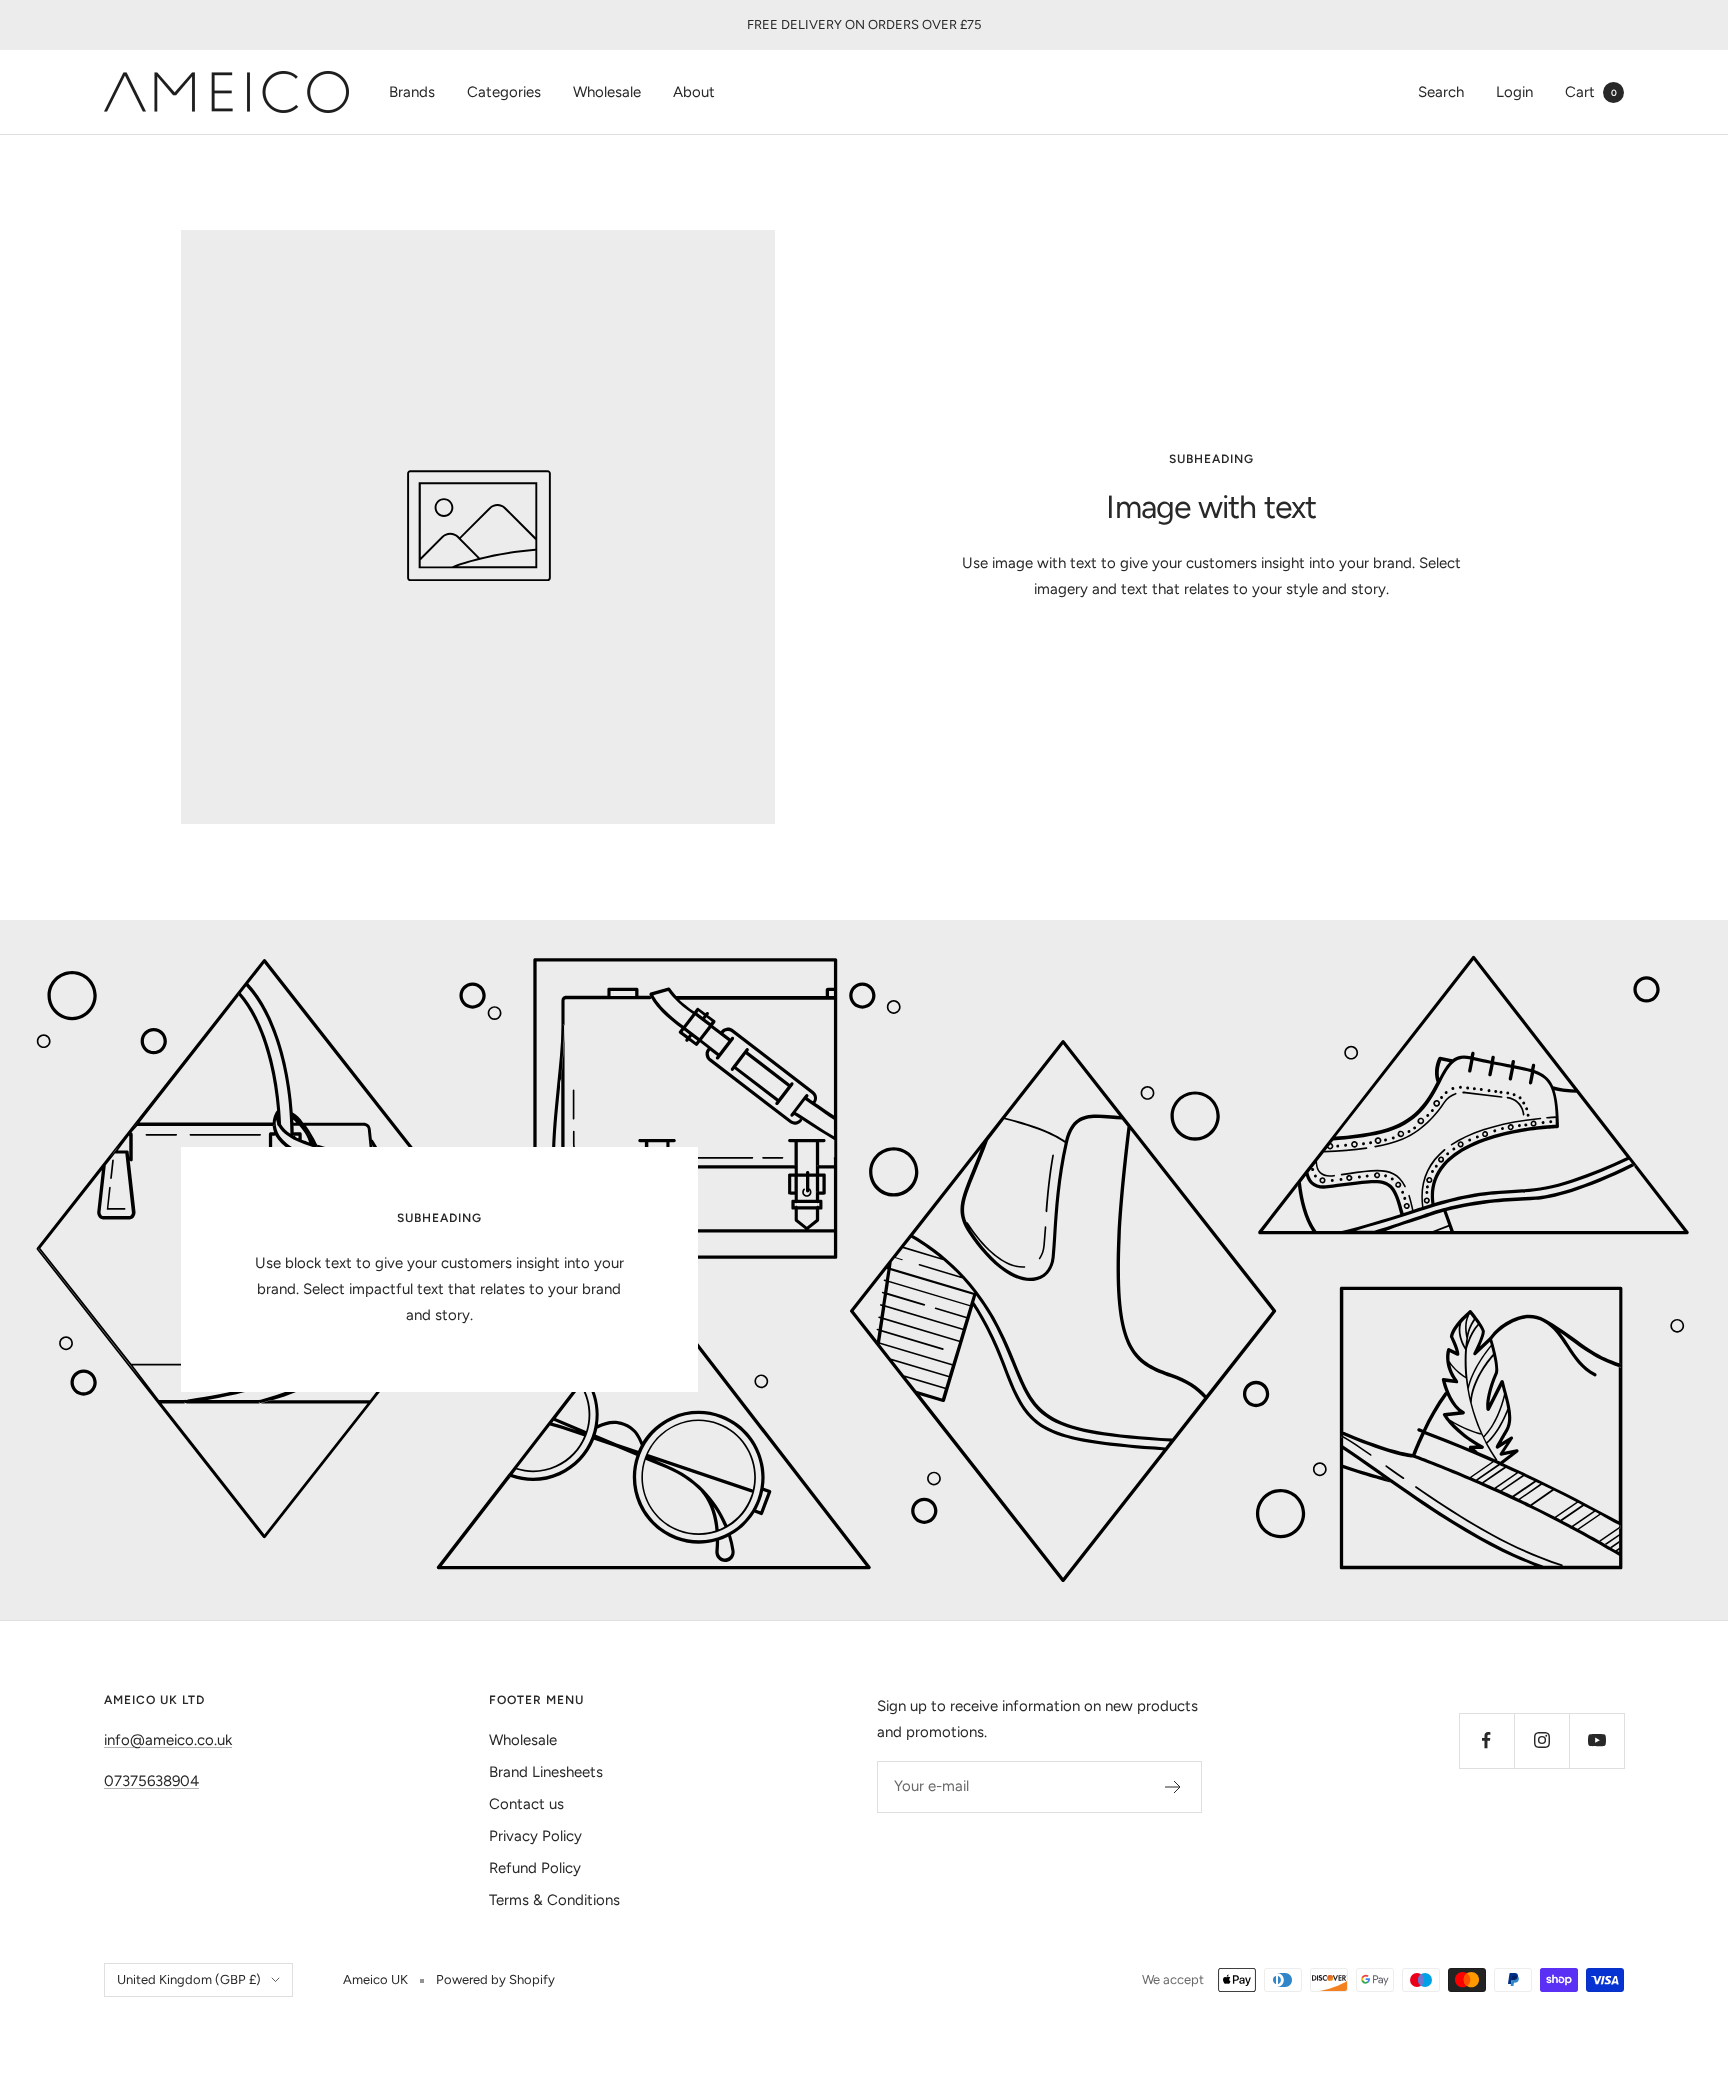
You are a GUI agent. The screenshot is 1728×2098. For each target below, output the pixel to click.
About (694, 92)
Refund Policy (535, 1868)
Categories (504, 92)
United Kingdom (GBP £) (189, 1979)
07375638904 (151, 1781)
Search (1441, 92)
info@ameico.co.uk (168, 1740)
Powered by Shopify (495, 1979)
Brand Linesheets (546, 1772)
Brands (412, 92)
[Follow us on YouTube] (1596, 1740)
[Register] (1173, 1787)
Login (1514, 92)
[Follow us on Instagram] (1541, 1740)
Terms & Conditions (554, 1900)
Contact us (526, 1804)
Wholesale (607, 92)
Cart (1591, 92)
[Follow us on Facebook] (1486, 1740)
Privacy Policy (535, 1836)
